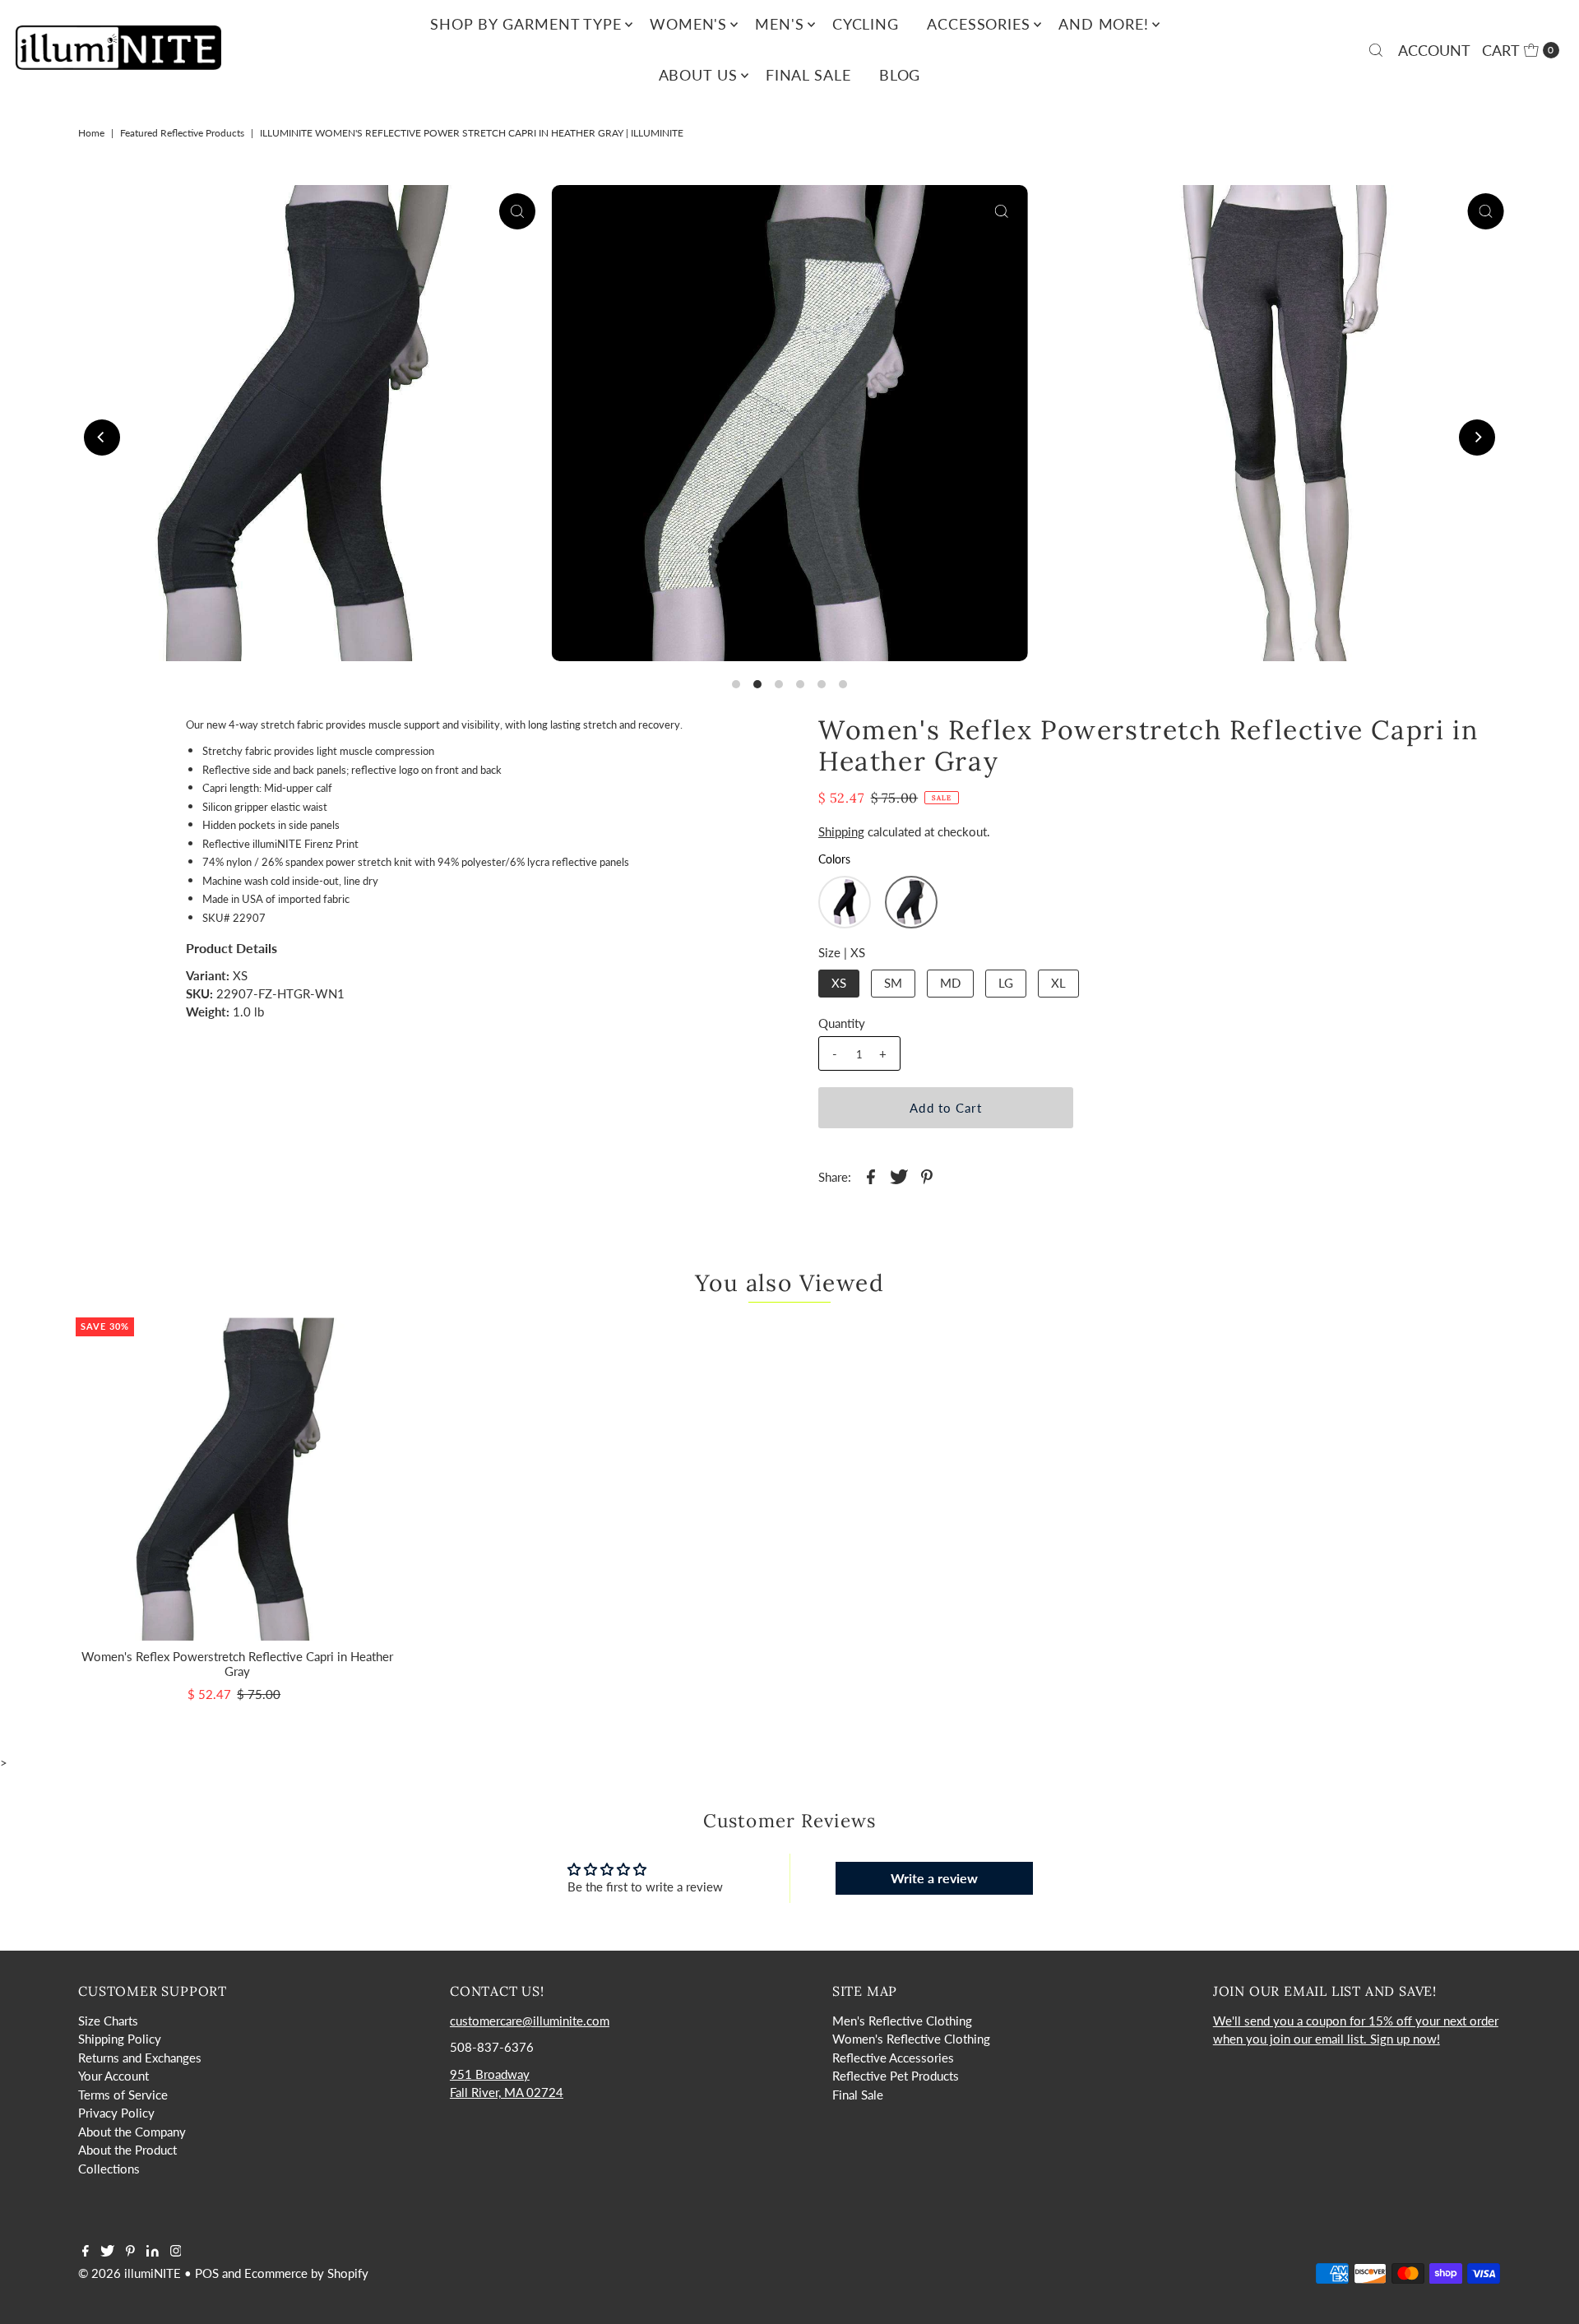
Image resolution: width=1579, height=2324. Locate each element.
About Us (698, 75)
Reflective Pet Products (896, 2076)
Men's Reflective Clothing (902, 2021)
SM (893, 983)
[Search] (1376, 50)
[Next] (1477, 437)
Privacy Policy (116, 2113)
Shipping (841, 831)
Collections (109, 2169)
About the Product (127, 2150)
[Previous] (102, 437)
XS (839, 983)
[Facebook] (86, 2252)
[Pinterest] (130, 2252)
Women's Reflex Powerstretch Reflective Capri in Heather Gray (237, 1664)
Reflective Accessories (893, 2058)
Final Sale (808, 75)
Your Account (113, 2076)
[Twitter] (107, 2252)
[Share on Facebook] (871, 1175)
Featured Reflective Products (182, 133)
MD (950, 983)
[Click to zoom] (517, 211)
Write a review (934, 1878)
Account (1434, 50)
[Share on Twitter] (899, 1175)
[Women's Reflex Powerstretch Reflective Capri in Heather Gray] (237, 1479)
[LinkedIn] (153, 2252)
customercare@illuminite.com (530, 2021)
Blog (900, 75)
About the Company (132, 2132)
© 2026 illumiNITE (130, 2273)
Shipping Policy (120, 2039)
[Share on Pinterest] (927, 1175)
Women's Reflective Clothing (911, 2039)
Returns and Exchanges (140, 2058)
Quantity (842, 1023)
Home (91, 133)
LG (1006, 983)
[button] (845, 902)
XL (1058, 983)
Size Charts (108, 2021)
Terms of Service (123, 2095)
